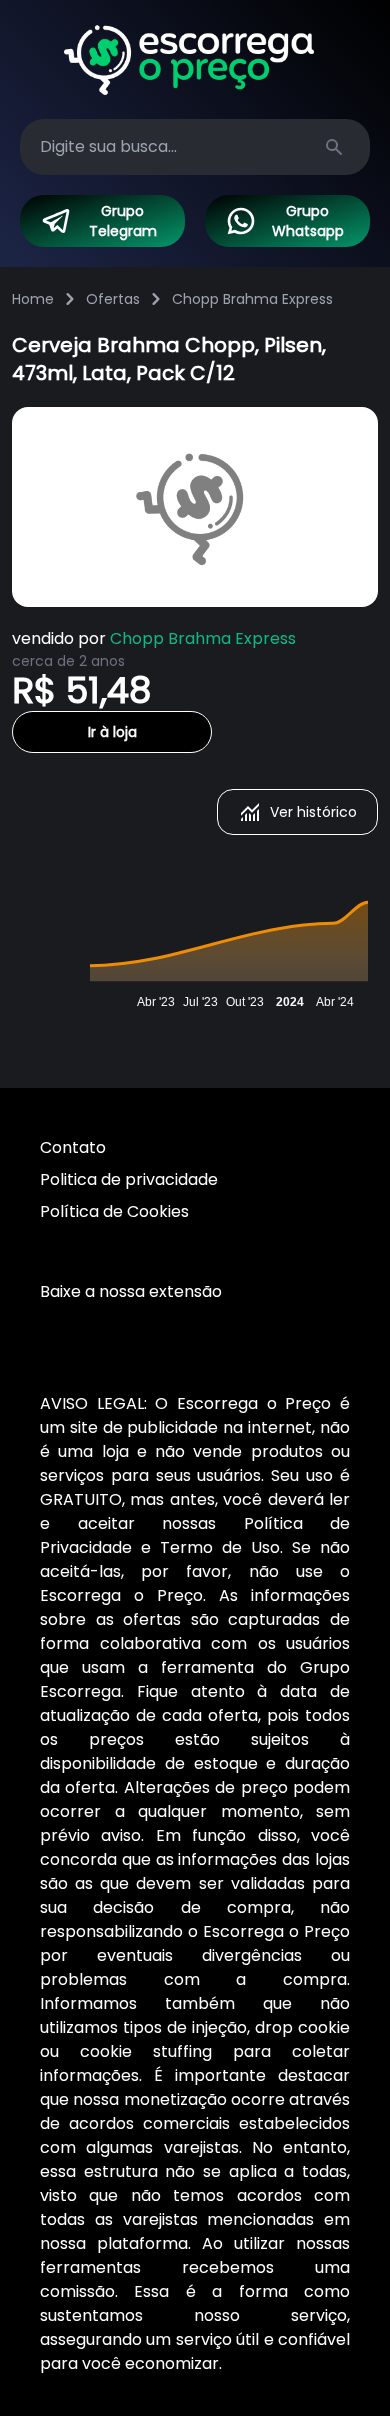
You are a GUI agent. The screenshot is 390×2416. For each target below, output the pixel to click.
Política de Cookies (114, 1211)
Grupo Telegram (123, 221)
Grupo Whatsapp (308, 221)
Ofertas (113, 299)
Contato (73, 1147)
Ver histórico (313, 812)
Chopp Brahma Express (252, 299)
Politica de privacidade (129, 1179)
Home (33, 299)
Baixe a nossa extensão (131, 1291)
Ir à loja (112, 732)
